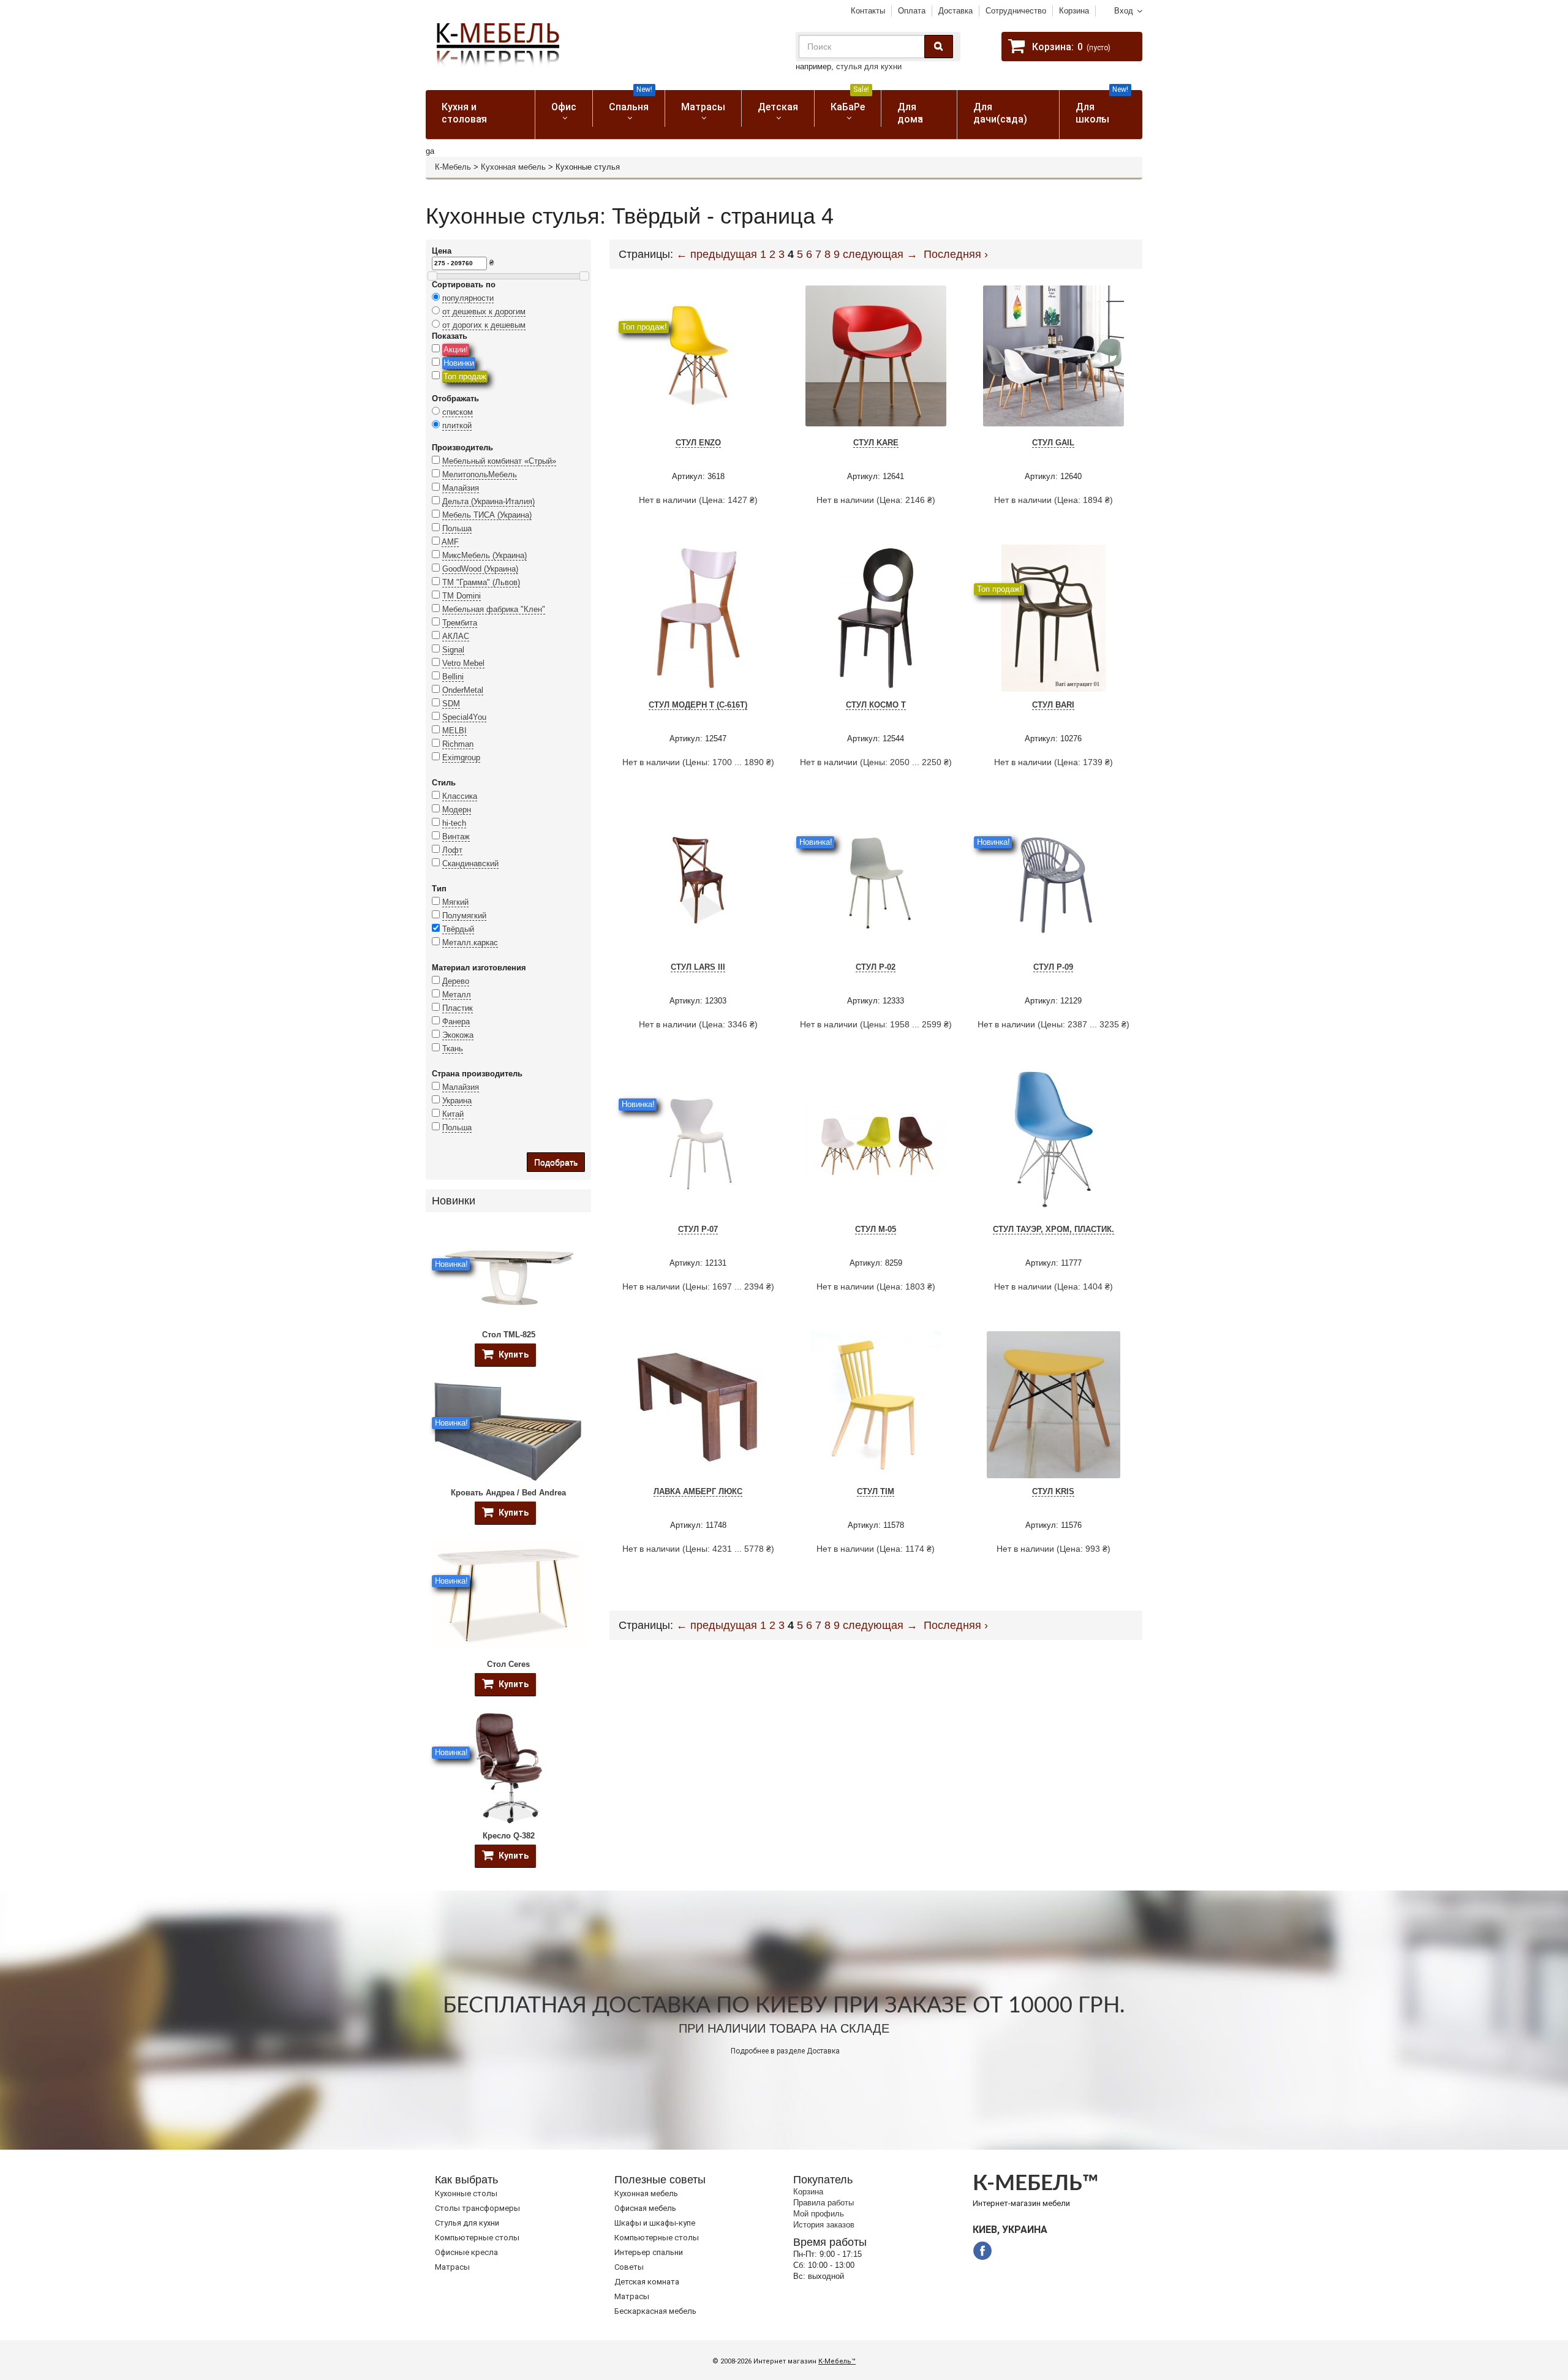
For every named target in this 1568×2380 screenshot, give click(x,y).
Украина (457, 1101)
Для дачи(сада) (1000, 113)
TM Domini (462, 596)
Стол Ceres (508, 1664)
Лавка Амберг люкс (698, 1491)
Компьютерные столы (477, 2238)
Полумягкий (464, 916)
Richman (458, 744)
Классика (460, 796)
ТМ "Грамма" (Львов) (481, 582)
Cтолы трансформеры (477, 2208)
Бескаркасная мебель (655, 2311)
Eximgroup (461, 757)
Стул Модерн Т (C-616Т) (698, 705)
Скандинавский (470, 863)
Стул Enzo (698, 443)
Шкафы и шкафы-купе (655, 2223)
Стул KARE (876, 443)
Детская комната (647, 2282)
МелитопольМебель (480, 474)
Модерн (457, 810)
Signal (453, 650)
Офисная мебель (645, 2208)
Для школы (1102, 108)
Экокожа (458, 1035)
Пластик (458, 1008)
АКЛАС (456, 636)
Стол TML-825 (509, 1335)
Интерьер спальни (649, 2252)
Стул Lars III (698, 967)
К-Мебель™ (837, 2361)
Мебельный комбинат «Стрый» (499, 461)
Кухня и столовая (464, 113)
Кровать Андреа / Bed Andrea (508, 1493)
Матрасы (703, 107)
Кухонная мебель (513, 167)
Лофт (452, 850)
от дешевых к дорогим (484, 312)
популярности (468, 298)
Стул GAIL (1053, 443)
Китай (453, 1114)
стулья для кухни (869, 66)
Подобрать (556, 1162)
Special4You (464, 717)
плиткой (457, 425)
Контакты (868, 11)
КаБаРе (850, 101)
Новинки (459, 363)
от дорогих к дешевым (484, 325)
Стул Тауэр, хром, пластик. (1053, 1229)
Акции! (456, 349)
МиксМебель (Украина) (484, 555)
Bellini (453, 677)
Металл (457, 995)
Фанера (456, 1022)
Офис (564, 107)
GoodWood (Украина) (480, 569)
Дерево (456, 981)
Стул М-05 (876, 1229)
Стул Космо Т (876, 705)
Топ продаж (465, 376)
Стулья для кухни (467, 2223)
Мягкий (455, 902)
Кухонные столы (466, 2193)
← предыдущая (717, 254)
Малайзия (461, 488)
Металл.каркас (470, 943)
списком (458, 412)
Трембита (460, 623)
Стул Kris (1053, 1491)
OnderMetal (463, 690)
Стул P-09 (1053, 967)
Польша (457, 528)
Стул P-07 (698, 1229)
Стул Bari (1053, 705)
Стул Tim (876, 1491)
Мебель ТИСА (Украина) (487, 515)
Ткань (453, 1048)
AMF (450, 542)
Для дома (910, 113)
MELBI (454, 731)
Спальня (631, 101)
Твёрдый (458, 929)
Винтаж (456, 837)
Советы (629, 2267)
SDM (451, 704)
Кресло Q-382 (509, 1836)
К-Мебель (453, 167)
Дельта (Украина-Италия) (488, 501)
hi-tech (454, 823)
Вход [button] (1124, 11)
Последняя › (956, 254)
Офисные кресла (466, 2252)
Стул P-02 (876, 967)
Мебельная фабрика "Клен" (494, 609)
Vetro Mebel (463, 663)
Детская (778, 107)
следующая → (880, 254)
